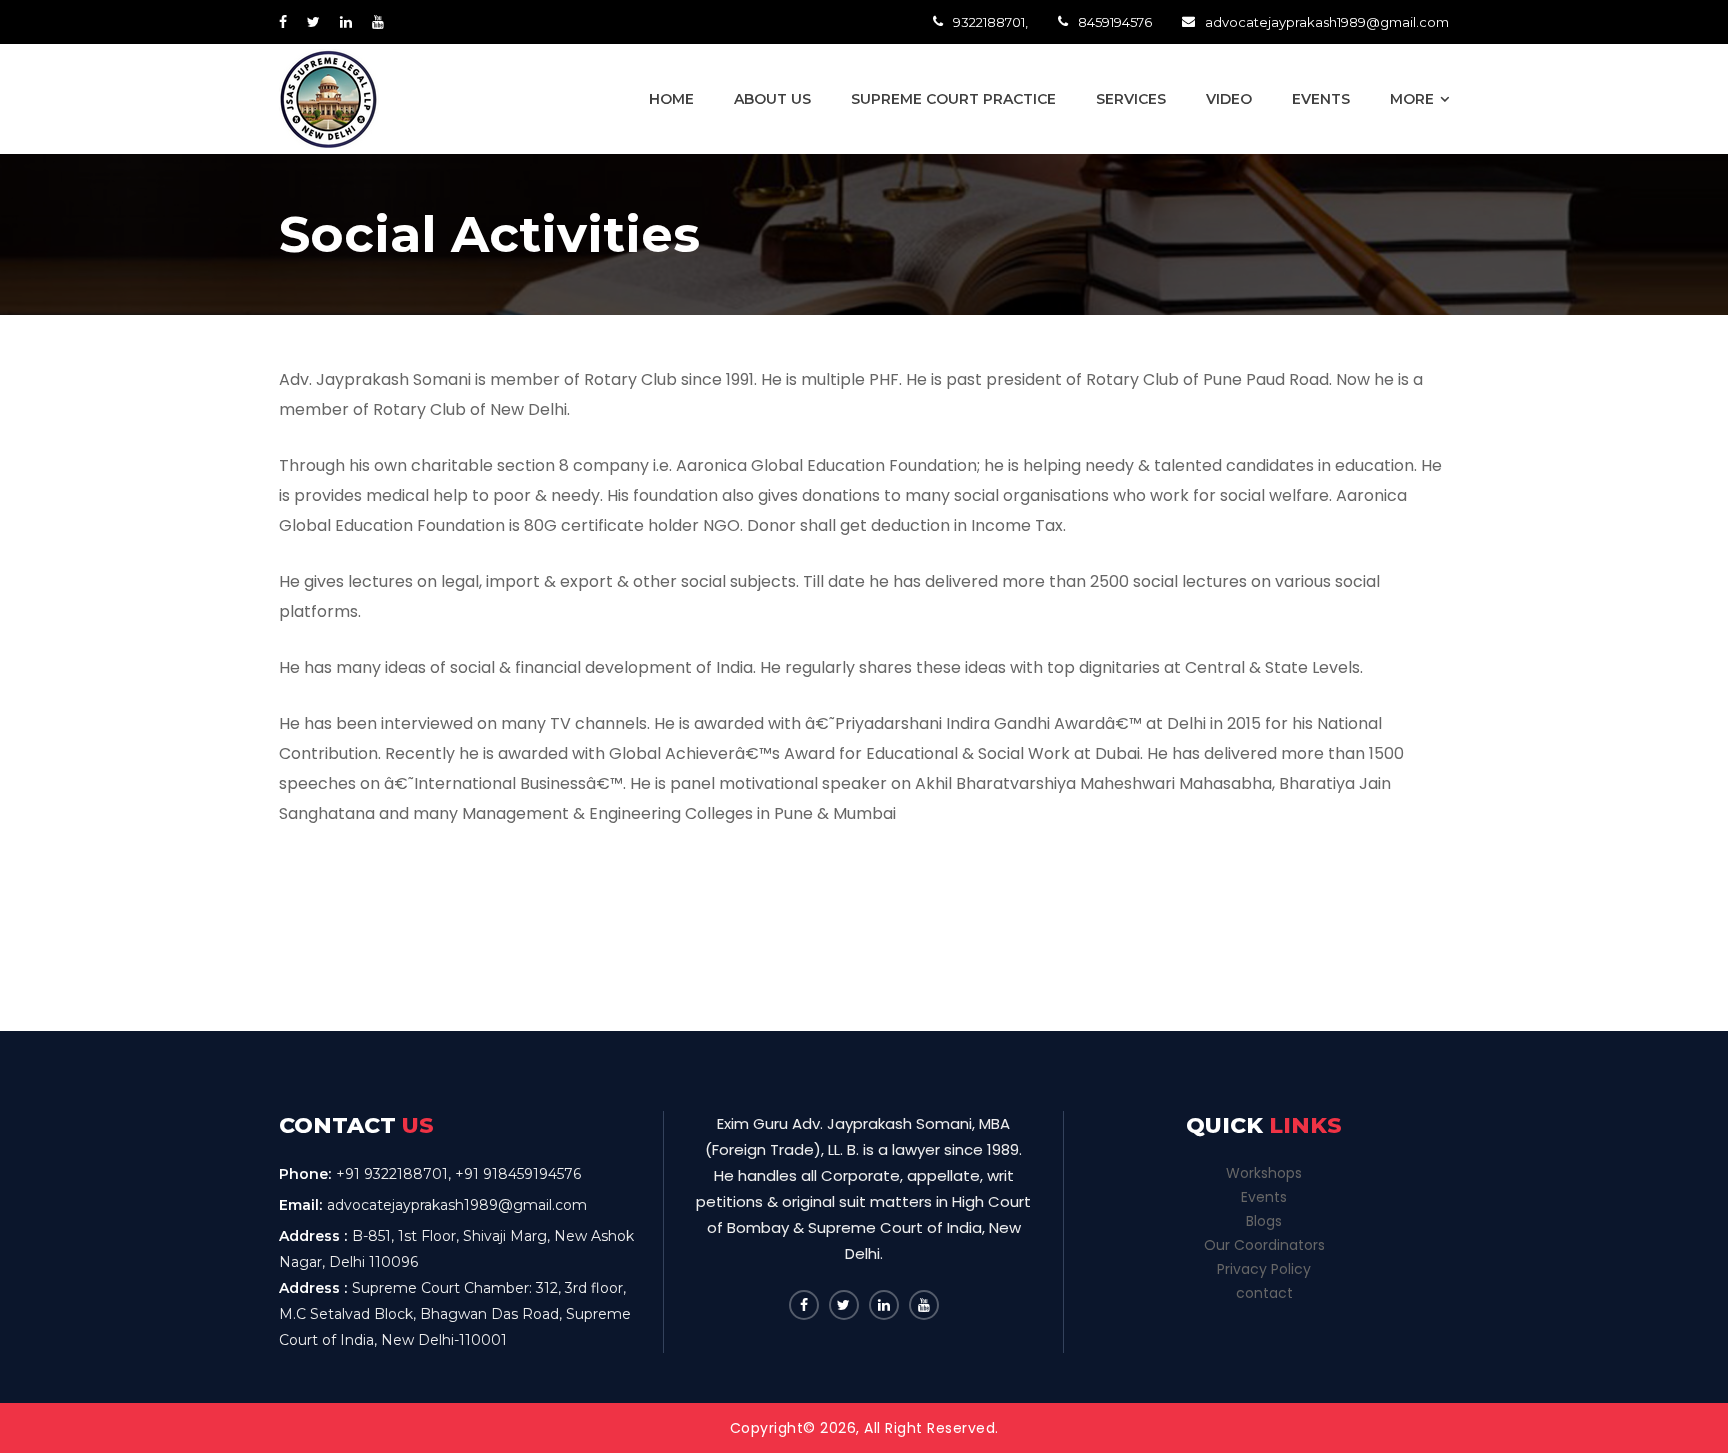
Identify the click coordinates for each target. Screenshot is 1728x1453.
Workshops (1264, 1173)
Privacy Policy (1264, 1269)
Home (671, 99)
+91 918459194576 (518, 1174)
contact (1264, 1293)
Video (1229, 99)
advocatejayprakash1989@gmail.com (1327, 22)
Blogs (1264, 1221)
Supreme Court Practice (953, 99)
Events (1321, 99)
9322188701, (990, 22)
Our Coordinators (1264, 1245)
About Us (772, 99)
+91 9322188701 (392, 1174)
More (1412, 99)
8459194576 (1115, 22)
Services (1131, 99)
